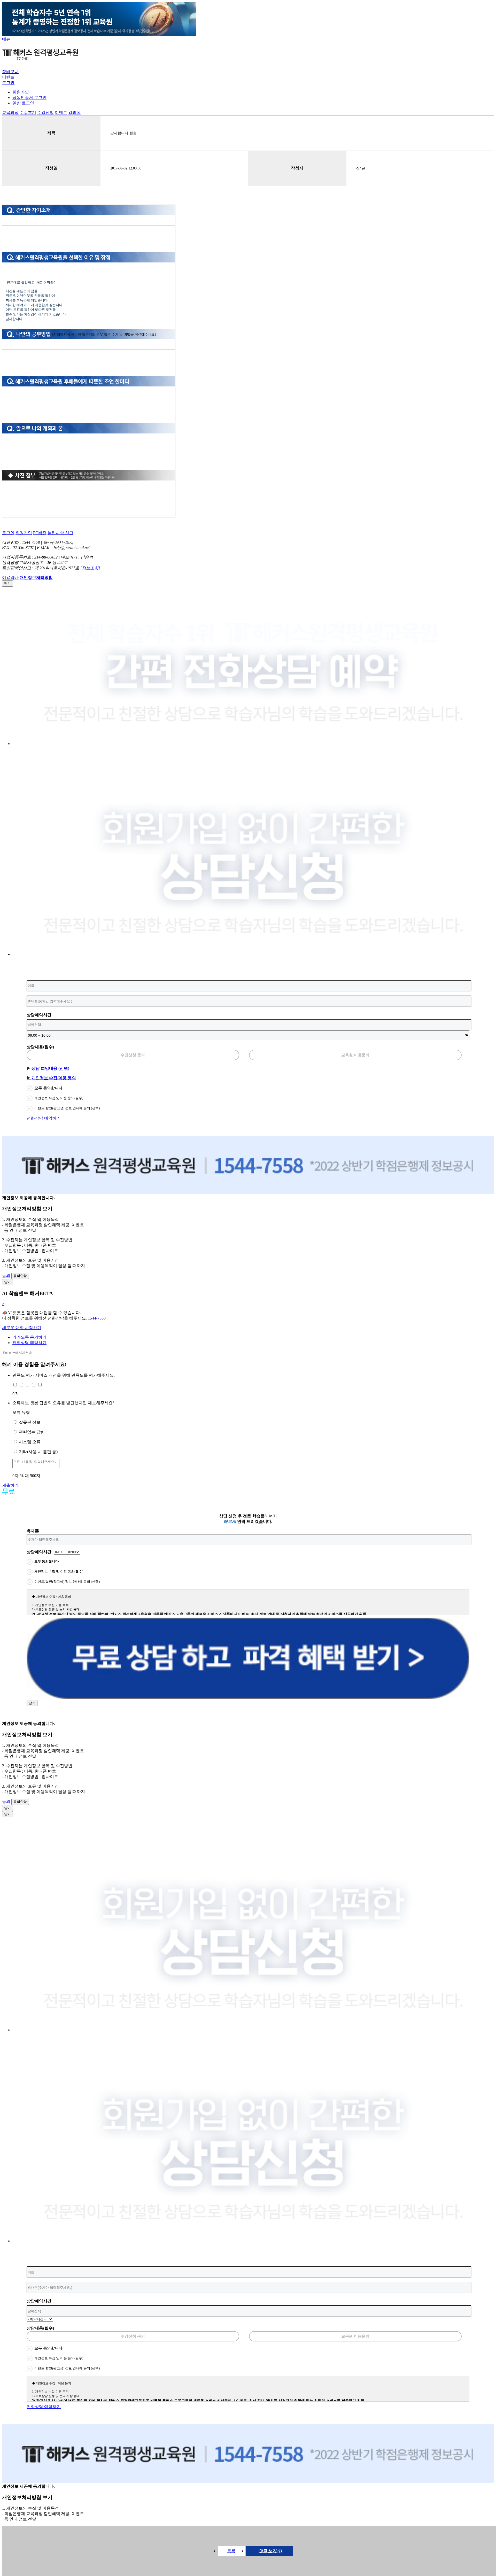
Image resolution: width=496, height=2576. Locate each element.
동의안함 (20, 1276)
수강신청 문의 (133, 1055)
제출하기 (10, 1485)
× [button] (3, 1304)
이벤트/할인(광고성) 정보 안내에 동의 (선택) (67, 1108)
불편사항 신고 (60, 533)
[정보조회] (90, 568)
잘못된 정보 (30, 1422)
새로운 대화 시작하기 (22, 1328)
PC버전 (40, 533)
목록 (231, 2551)
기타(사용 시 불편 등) (38, 1452)
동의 (6, 1275)
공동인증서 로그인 (29, 98)
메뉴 (6, 39)
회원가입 (21, 92)
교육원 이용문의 (355, 1055)
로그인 (8, 533)
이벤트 (8, 77)
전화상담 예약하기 (44, 1118)
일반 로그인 (23, 103)
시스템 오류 (30, 1442)
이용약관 (10, 577)
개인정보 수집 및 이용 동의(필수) (59, 1098)
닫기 (7, 583)
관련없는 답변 (32, 1432)
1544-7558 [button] (97, 1318)
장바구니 (10, 72)
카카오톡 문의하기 (29, 1337)
